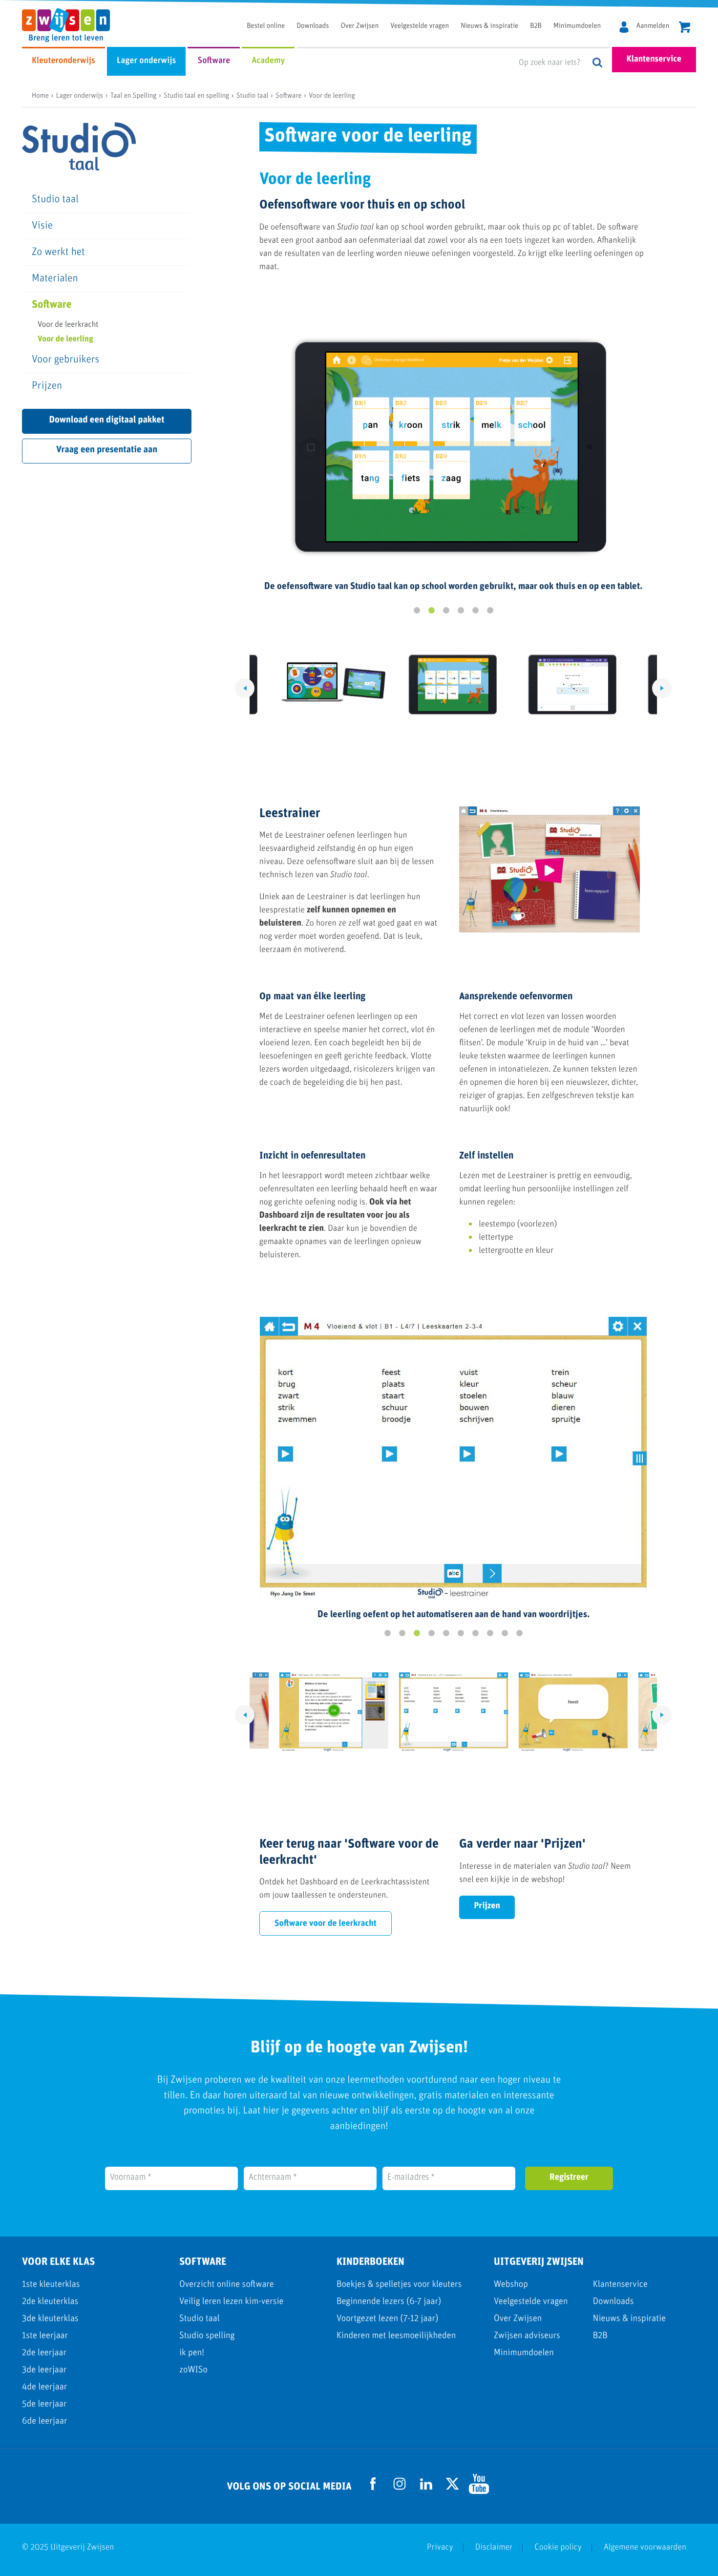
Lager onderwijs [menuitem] (146, 61)
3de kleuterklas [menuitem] (50, 2319)
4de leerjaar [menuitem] (44, 2387)
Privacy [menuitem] (440, 2548)
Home (40, 96)
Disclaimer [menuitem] (494, 2548)
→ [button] (662, 688)
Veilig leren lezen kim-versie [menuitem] (232, 2302)
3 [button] (446, 611)
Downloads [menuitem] (313, 26)
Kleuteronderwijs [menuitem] (63, 61)
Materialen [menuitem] (55, 279)
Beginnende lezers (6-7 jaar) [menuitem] (389, 2302)
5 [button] (475, 611)
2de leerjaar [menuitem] (44, 2353)
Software (288, 96)
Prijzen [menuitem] (47, 386)
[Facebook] (373, 2488)
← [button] (245, 688)
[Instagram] (400, 2497)
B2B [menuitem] (536, 26)
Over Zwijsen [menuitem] (360, 26)
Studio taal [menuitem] (55, 200)
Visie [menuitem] (42, 226)
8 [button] (490, 1633)
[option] (453, 456)
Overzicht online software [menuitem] (227, 2285)
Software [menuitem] (214, 61)
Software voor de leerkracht (326, 1924)
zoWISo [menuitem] (193, 2370)
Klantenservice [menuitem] (620, 2285)
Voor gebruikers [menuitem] (65, 360)
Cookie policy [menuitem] (558, 2548)
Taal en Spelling (134, 96)
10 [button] (519, 1633)
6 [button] (490, 611)
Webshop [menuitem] (511, 2285)
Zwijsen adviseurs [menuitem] (527, 2336)
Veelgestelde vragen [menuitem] (420, 26)
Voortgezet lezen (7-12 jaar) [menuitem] (387, 2319)
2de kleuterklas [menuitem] (50, 2302)
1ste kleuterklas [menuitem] (51, 2285)
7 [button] (475, 1633)
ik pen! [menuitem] (192, 2353)
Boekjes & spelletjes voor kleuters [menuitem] (399, 2285)
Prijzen (487, 1906)
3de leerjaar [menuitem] (44, 2370)
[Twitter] (453, 2487)
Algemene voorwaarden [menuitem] (645, 2548)
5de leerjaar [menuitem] (44, 2404)
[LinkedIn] (426, 2487)
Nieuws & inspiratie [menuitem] (489, 26)
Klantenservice (654, 60)
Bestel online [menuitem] (266, 26)
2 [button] (431, 611)
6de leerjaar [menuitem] (44, 2421)
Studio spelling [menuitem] (207, 2336)
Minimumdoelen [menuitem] (577, 26)
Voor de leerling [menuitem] (65, 340)
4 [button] (461, 611)
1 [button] (417, 611)
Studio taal (252, 96)
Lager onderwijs (80, 96)
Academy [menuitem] (268, 61)
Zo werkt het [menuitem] (58, 252)
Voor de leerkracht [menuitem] (68, 325)
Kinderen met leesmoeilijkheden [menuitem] (396, 2336)
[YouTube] (479, 2492)
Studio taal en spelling (196, 96)
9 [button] (505, 1633)
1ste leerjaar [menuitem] (45, 2336)
